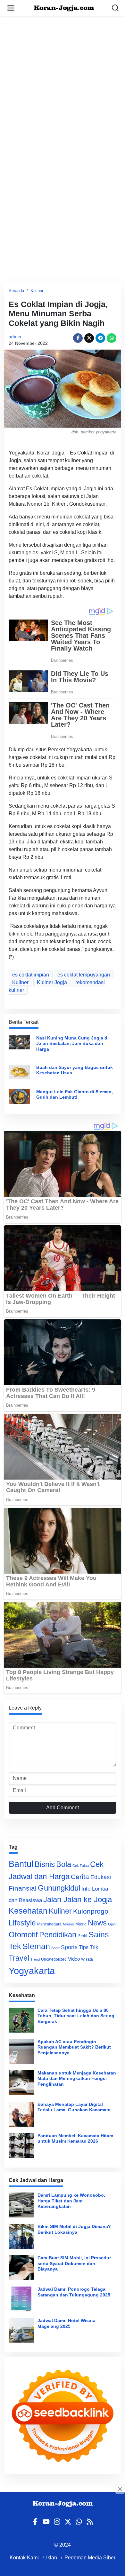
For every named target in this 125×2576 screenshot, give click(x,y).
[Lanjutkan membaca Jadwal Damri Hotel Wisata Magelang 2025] (21, 2330)
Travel (19, 1958)
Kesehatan (28, 1911)
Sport (55, 1948)
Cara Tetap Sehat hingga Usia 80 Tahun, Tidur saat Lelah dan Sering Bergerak (76, 2016)
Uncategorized (54, 1959)
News (97, 1923)
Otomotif (23, 1935)
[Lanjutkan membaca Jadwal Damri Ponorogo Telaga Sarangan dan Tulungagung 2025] (21, 2299)
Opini (112, 1924)
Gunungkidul (59, 1888)
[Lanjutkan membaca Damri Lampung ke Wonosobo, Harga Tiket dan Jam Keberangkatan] (21, 2205)
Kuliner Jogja (52, 982)
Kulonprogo (91, 1911)
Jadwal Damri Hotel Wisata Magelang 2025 (67, 2323)
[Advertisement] (63, 78)
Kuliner (37, 291)
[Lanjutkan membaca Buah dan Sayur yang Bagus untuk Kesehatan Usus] (19, 1071)
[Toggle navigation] (11, 8)
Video (74, 1959)
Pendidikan (58, 1935)
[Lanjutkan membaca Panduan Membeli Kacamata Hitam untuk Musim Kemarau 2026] (21, 2145)
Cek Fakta (81, 1866)
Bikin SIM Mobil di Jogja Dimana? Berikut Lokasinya (74, 2229)
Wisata (87, 1959)
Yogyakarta (32, 1971)
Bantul (21, 1864)
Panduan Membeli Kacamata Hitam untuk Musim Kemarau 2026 (75, 2138)
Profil (82, 1936)
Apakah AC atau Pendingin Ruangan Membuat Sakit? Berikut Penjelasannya (74, 2047)
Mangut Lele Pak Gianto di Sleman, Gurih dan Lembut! (75, 1094)
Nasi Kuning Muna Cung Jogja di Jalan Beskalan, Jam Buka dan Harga (72, 1043)
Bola (64, 1864)
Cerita (80, 1877)
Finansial (23, 1888)
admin (15, 336)
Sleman (36, 1946)
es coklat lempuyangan (84, 975)
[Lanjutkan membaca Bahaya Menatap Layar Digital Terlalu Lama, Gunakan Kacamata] (21, 2114)
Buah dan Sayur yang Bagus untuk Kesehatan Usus (75, 1070)
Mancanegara (49, 1924)
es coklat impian (31, 975)
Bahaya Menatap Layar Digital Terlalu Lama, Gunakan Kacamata (74, 2107)
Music (81, 1924)
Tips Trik (88, 1947)
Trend (35, 1959)
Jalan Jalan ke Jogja (78, 1899)
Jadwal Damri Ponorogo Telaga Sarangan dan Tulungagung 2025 (74, 2292)
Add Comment (63, 1808)
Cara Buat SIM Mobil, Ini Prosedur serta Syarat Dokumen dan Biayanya (74, 2263)
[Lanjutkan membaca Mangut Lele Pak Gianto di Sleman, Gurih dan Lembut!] (19, 1096)
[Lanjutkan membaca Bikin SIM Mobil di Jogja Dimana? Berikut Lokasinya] (21, 2236)
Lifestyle (22, 1923)
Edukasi (101, 1877)
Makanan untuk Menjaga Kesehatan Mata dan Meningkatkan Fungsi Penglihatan (77, 2078)
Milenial (68, 1924)
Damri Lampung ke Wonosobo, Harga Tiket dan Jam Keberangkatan (71, 2201)
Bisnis (45, 1864)
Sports (69, 1947)
